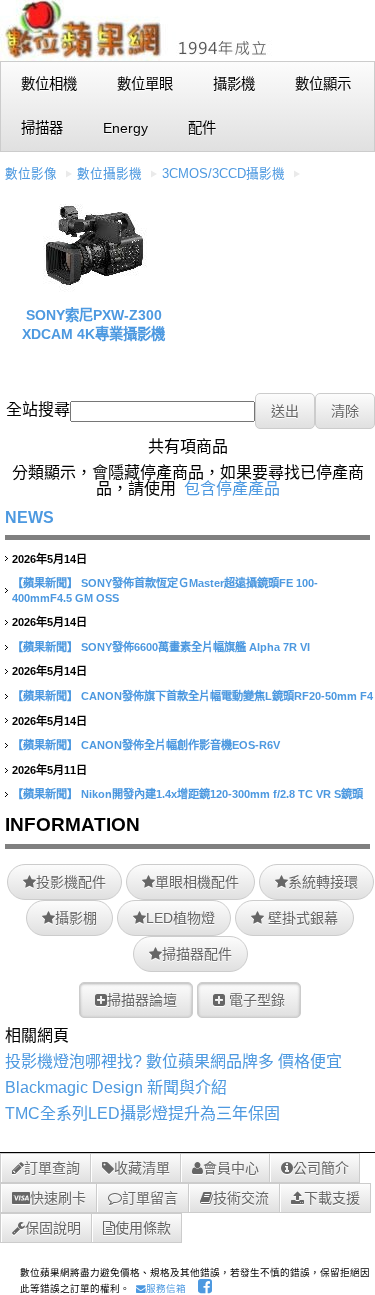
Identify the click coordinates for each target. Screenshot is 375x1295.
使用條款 (143, 1228)
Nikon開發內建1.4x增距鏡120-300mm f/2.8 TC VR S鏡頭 (222, 794)
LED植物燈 (180, 918)
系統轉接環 (323, 882)
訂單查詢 (52, 1168)
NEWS (29, 517)
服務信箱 (166, 1288)
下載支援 (332, 1198)
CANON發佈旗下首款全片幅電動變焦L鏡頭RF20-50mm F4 (227, 696)
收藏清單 (142, 1168)
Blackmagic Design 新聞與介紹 (116, 1087)
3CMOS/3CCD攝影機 (223, 174)
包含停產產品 (232, 488)
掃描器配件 (197, 954)
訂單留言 (150, 1198)
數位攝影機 (109, 174)
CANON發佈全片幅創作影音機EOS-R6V (180, 745)
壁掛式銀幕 (301, 918)
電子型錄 (255, 1000)
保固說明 (53, 1228)
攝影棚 (76, 918)
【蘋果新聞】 (45, 583)
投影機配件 (71, 882)
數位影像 (31, 174)
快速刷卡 (58, 1198)
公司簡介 (321, 1168)
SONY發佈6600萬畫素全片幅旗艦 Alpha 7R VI (195, 647)
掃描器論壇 (142, 1000)
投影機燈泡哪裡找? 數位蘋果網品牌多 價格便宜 (173, 1061)
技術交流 (241, 1198)
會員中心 (231, 1168)
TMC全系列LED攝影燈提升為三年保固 (142, 1113)
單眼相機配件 (197, 882)
